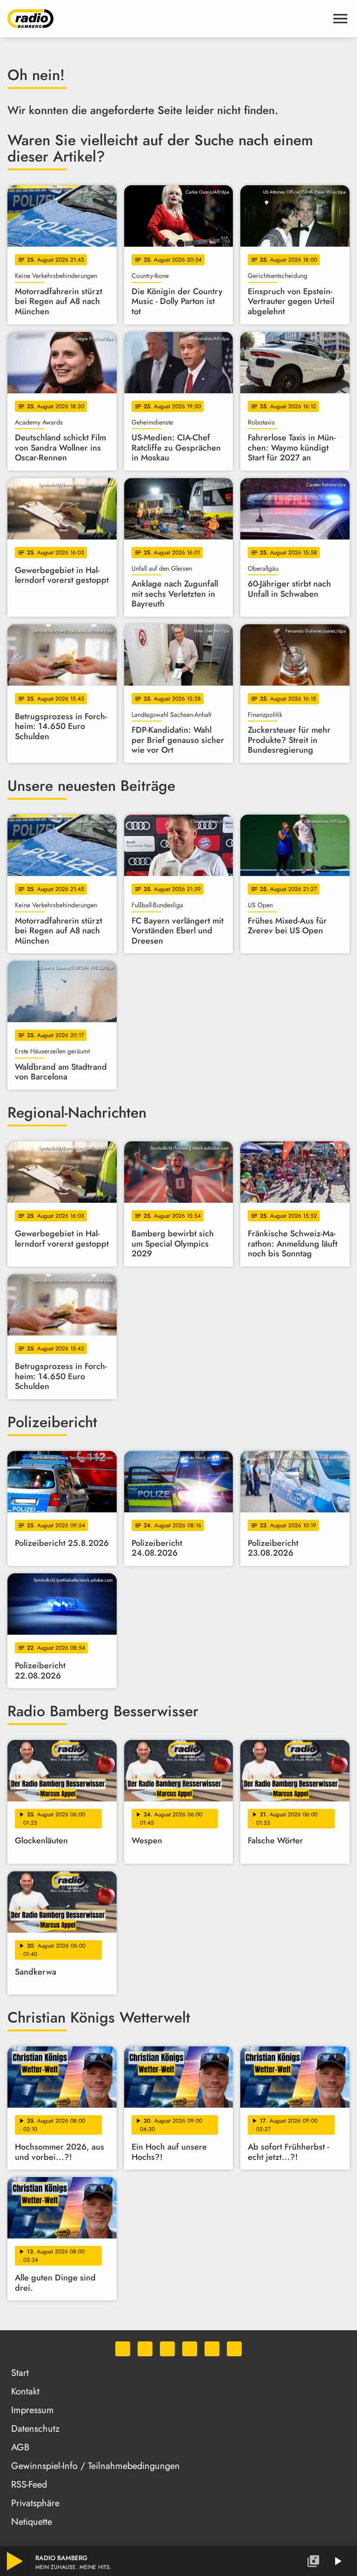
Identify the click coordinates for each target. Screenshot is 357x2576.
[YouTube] (190, 2349)
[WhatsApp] (123, 2349)
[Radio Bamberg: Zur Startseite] (167, 19)
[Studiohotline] (234, 2349)
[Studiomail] (212, 2349)
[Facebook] (145, 2349)
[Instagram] (167, 2349)
